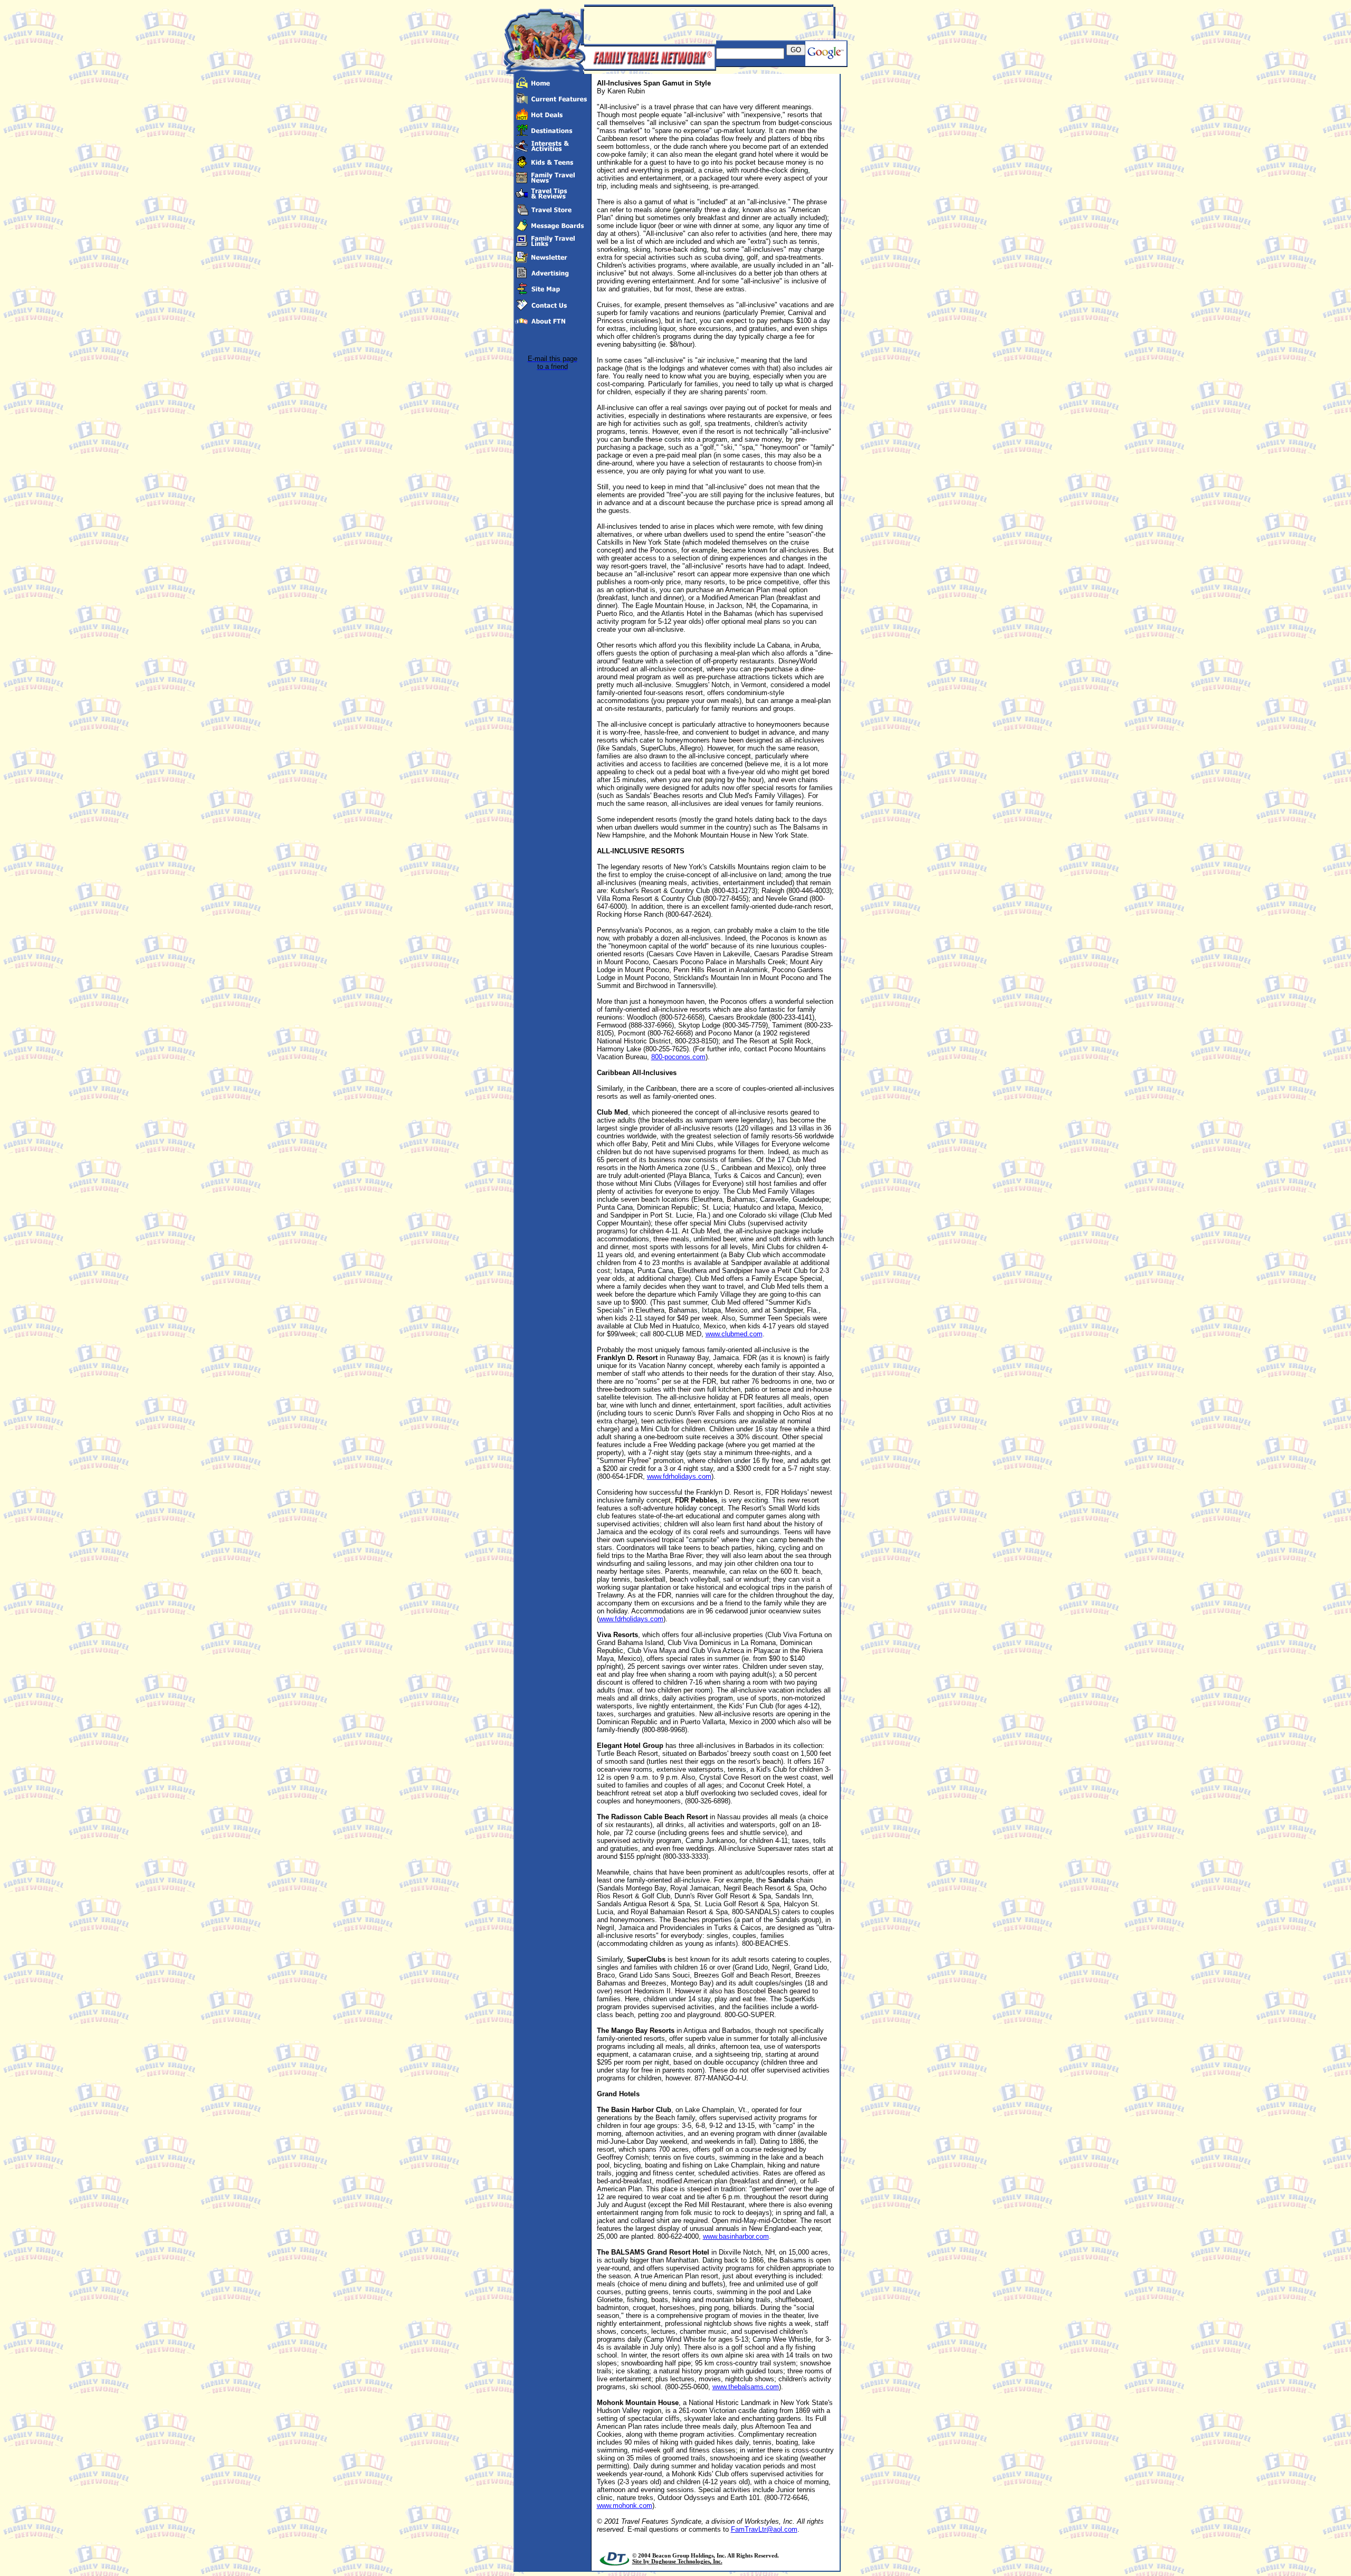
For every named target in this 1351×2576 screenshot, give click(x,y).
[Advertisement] (708, 23)
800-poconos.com (678, 1057)
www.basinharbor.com (736, 2236)
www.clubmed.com (734, 1334)
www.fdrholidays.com (679, 1476)
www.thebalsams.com (746, 2387)
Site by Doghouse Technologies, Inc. (677, 2561)
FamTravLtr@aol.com (764, 2529)
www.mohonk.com (625, 2506)
